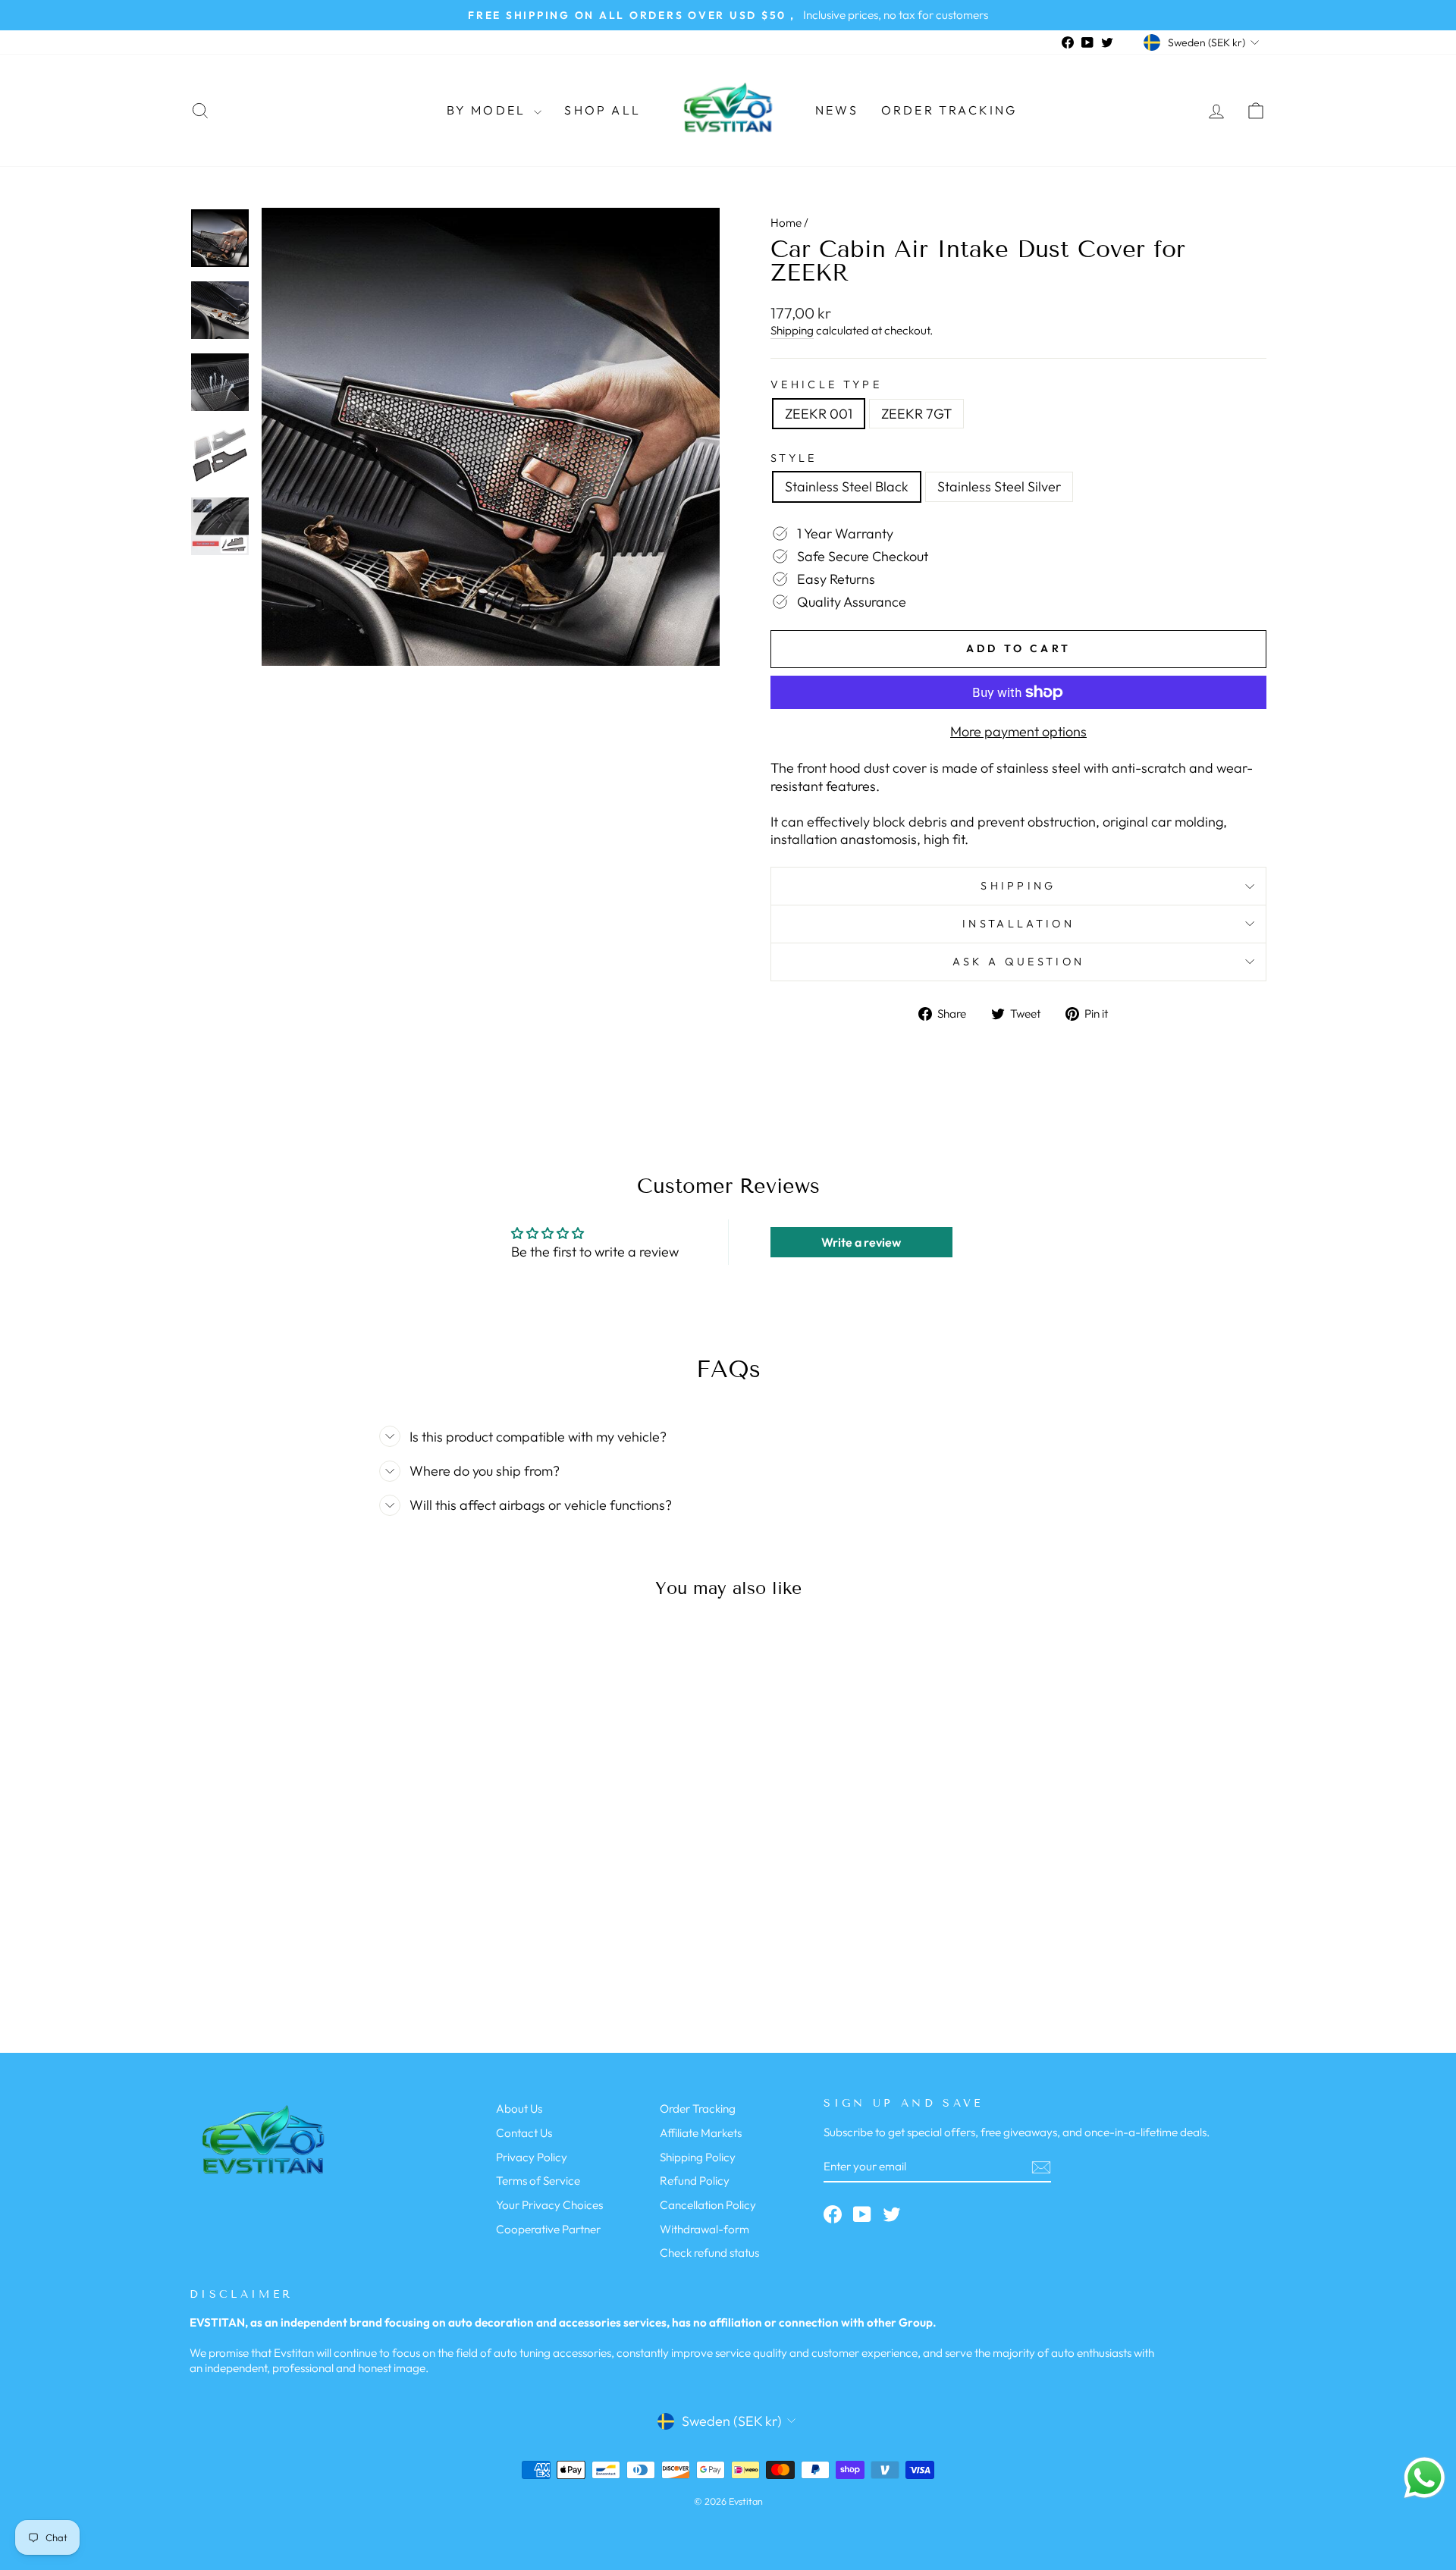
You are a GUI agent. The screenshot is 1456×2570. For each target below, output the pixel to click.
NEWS (837, 110)
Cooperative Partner (548, 2229)
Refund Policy (695, 2181)
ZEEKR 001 (819, 414)
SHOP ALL (602, 110)
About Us (519, 2109)
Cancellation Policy (708, 2205)
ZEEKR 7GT (916, 414)
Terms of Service (538, 2181)
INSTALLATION (1018, 924)
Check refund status (709, 2253)
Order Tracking (949, 110)
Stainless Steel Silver (999, 486)
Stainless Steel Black (847, 486)
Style (794, 458)
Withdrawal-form (704, 2229)
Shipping (792, 330)
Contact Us (524, 2133)
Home (786, 223)
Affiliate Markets (701, 2133)
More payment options (1018, 731)
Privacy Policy (532, 2157)
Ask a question (1018, 962)
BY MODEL (489, 110)
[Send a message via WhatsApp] (1425, 2478)
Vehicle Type (826, 384)
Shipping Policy (698, 2157)
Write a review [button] (861, 1242)
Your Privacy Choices (549, 2205)
